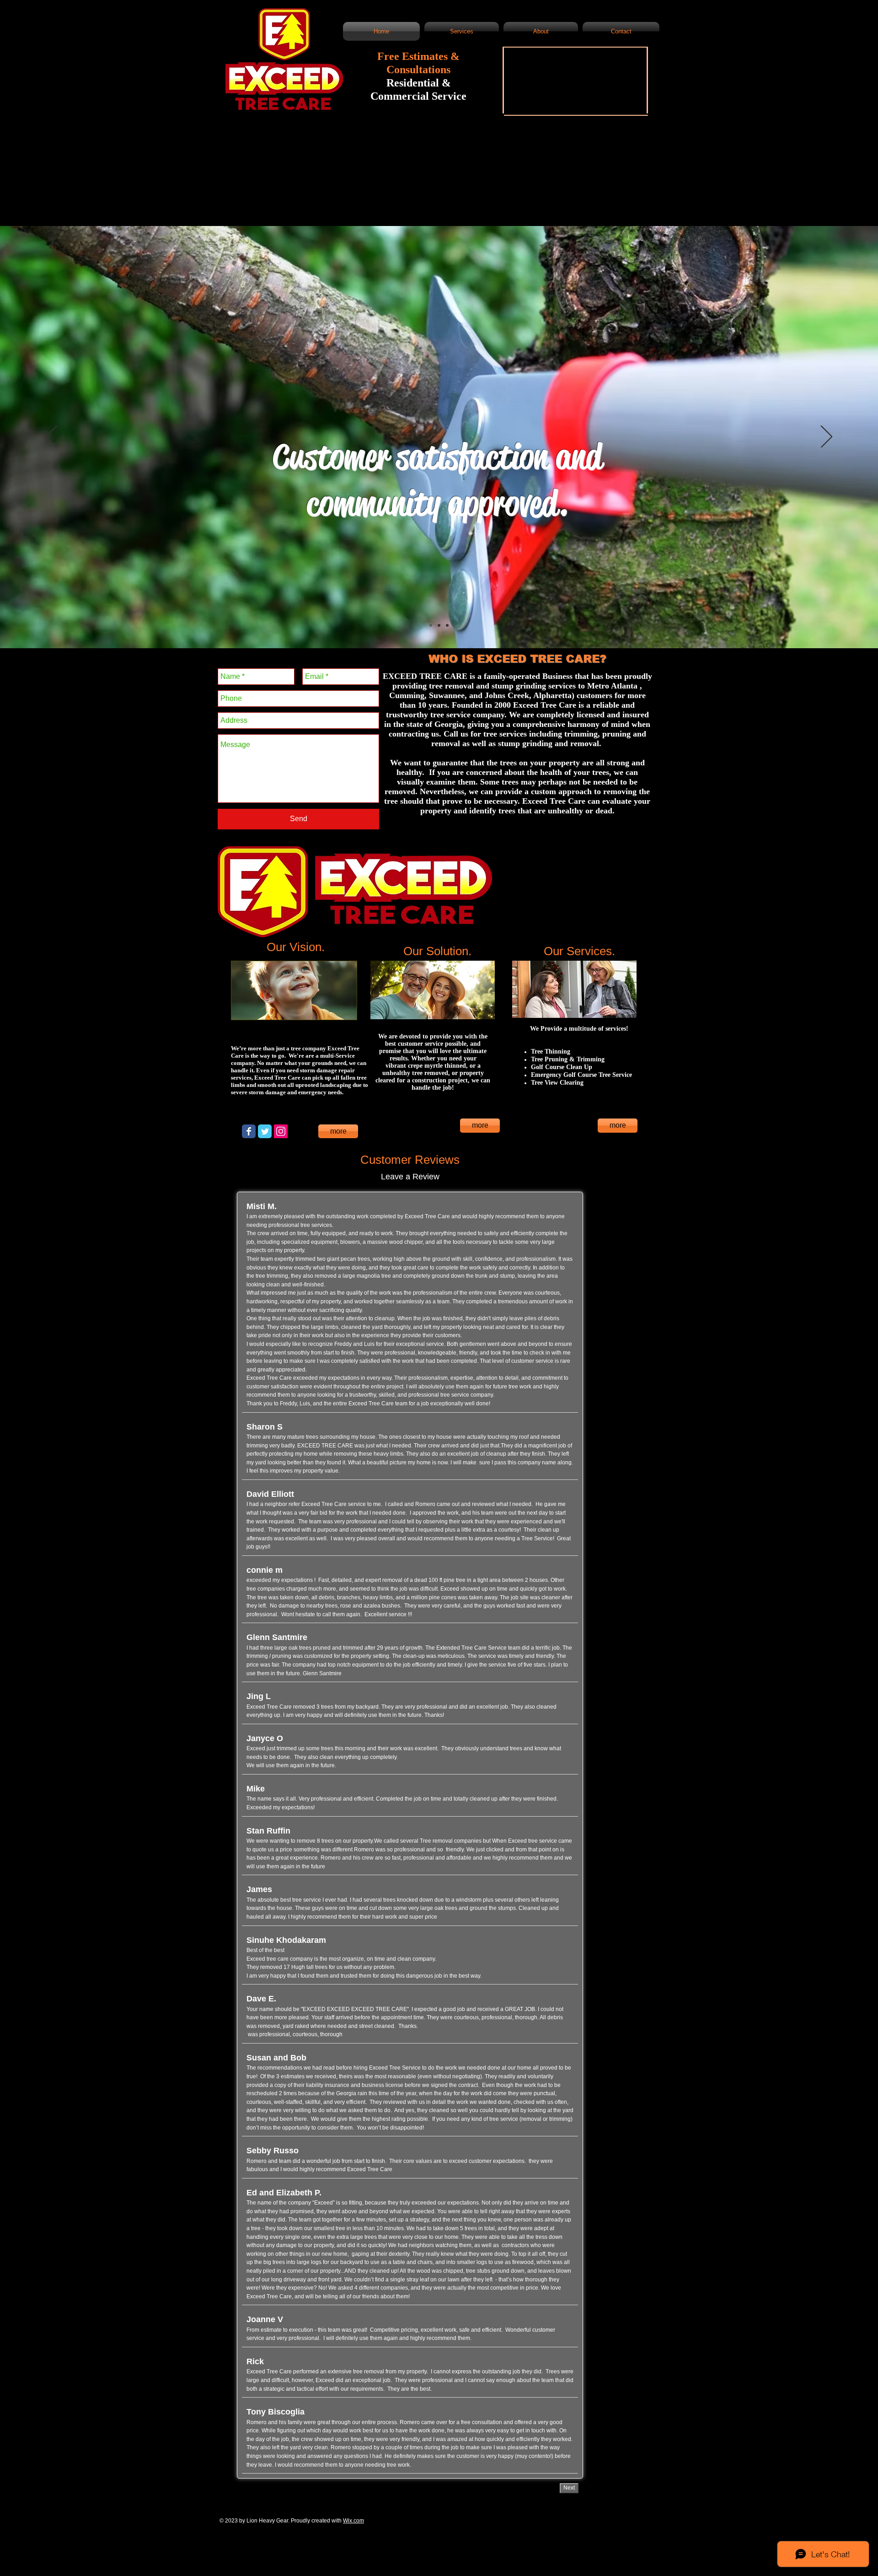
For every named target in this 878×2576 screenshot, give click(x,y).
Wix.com (353, 2521)
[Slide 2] (447, 625)
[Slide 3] (431, 625)
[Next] (827, 437)
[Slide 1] (439, 625)
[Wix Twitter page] (265, 1131)
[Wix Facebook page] (249, 1131)
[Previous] (51, 437)
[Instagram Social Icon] (281, 1131)
